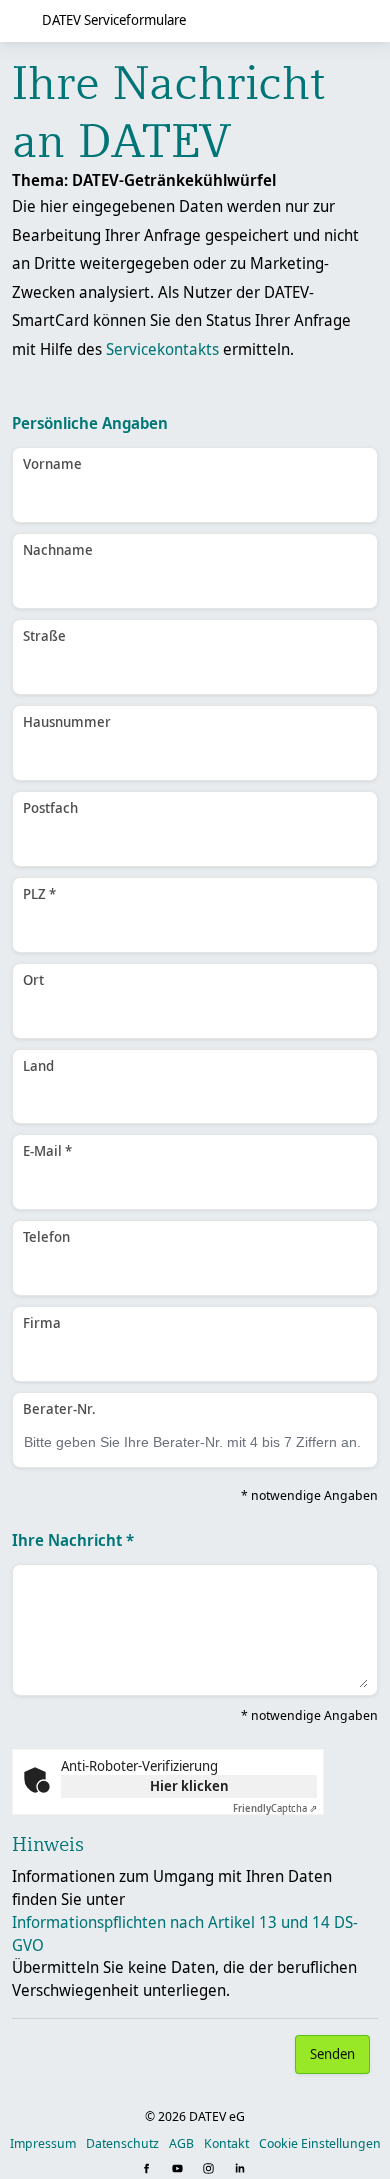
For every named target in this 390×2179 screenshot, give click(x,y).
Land (38, 1065)
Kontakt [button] (226, 2143)
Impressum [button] (43, 2143)
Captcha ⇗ (275, 1808)
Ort (33, 979)
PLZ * (39, 893)
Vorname (52, 463)
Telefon (46, 1236)
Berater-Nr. (59, 1408)
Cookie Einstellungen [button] (320, 2143)
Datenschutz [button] (122, 2143)
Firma (42, 1322)
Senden (332, 2053)
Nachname (58, 549)
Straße (44, 635)
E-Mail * (47, 1150)
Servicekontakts (162, 349)
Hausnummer (67, 721)
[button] (148, 2169)
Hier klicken (189, 1785)
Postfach (50, 807)
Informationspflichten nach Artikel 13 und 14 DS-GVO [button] (185, 1933)
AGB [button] (181, 2143)
